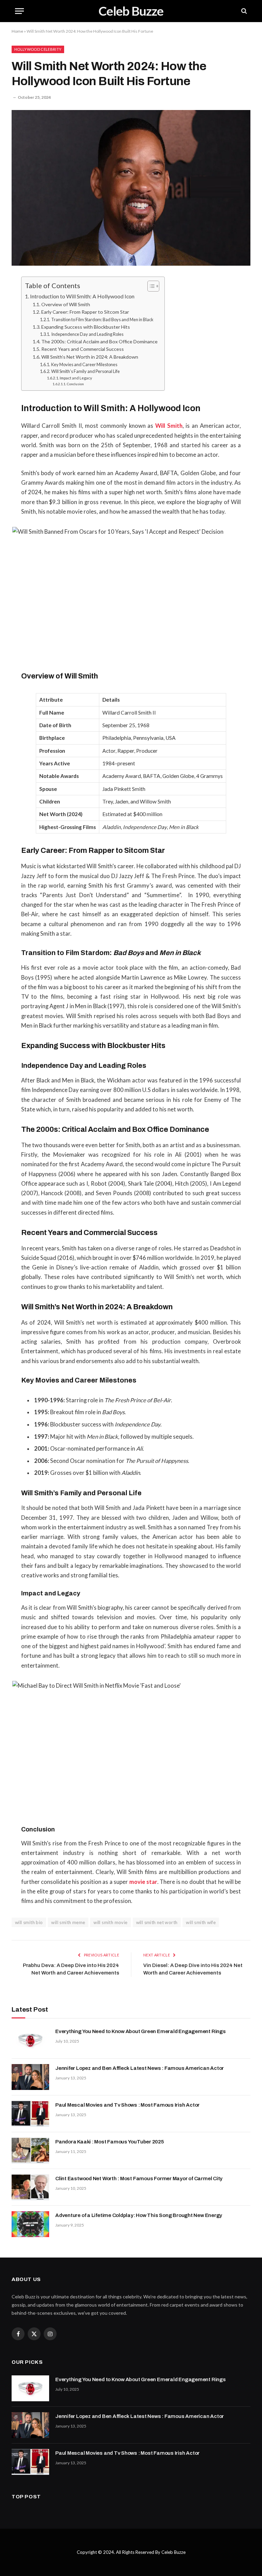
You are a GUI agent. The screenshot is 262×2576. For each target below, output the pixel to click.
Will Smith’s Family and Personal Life (85, 371)
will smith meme (68, 1922)
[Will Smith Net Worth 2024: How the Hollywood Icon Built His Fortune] (131, 188)
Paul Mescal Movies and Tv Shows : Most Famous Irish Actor (127, 2105)
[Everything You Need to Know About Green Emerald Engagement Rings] (30, 2040)
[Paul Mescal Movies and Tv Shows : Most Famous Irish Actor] (30, 2114)
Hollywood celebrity (38, 49)
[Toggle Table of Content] (150, 286)
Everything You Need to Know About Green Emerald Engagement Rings (141, 2031)
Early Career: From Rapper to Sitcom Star (85, 312)
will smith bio (29, 1922)
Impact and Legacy (76, 378)
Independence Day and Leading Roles (87, 334)
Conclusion (75, 384)
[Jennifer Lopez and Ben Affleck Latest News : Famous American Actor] (30, 2077)
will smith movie (110, 1922)
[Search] (243, 11)
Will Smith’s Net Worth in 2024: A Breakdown (90, 357)
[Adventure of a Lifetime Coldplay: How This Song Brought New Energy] (30, 2224)
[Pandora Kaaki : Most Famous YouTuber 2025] (30, 2151)
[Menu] (19, 11)
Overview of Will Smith (66, 304)
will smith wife (201, 1922)
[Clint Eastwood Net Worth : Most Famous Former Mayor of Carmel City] (30, 2187)
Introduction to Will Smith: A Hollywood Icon (82, 296)
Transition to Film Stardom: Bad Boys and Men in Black (102, 319)
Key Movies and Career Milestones (84, 364)
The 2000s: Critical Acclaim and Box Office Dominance (99, 341)
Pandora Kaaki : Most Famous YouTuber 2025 (110, 2142)
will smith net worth (157, 1922)
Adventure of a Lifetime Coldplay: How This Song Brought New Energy (139, 2215)
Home (17, 31)
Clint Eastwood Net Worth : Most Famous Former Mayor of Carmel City (139, 2179)
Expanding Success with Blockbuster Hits (86, 327)
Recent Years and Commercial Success (83, 349)
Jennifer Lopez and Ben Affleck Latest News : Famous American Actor (140, 2068)
